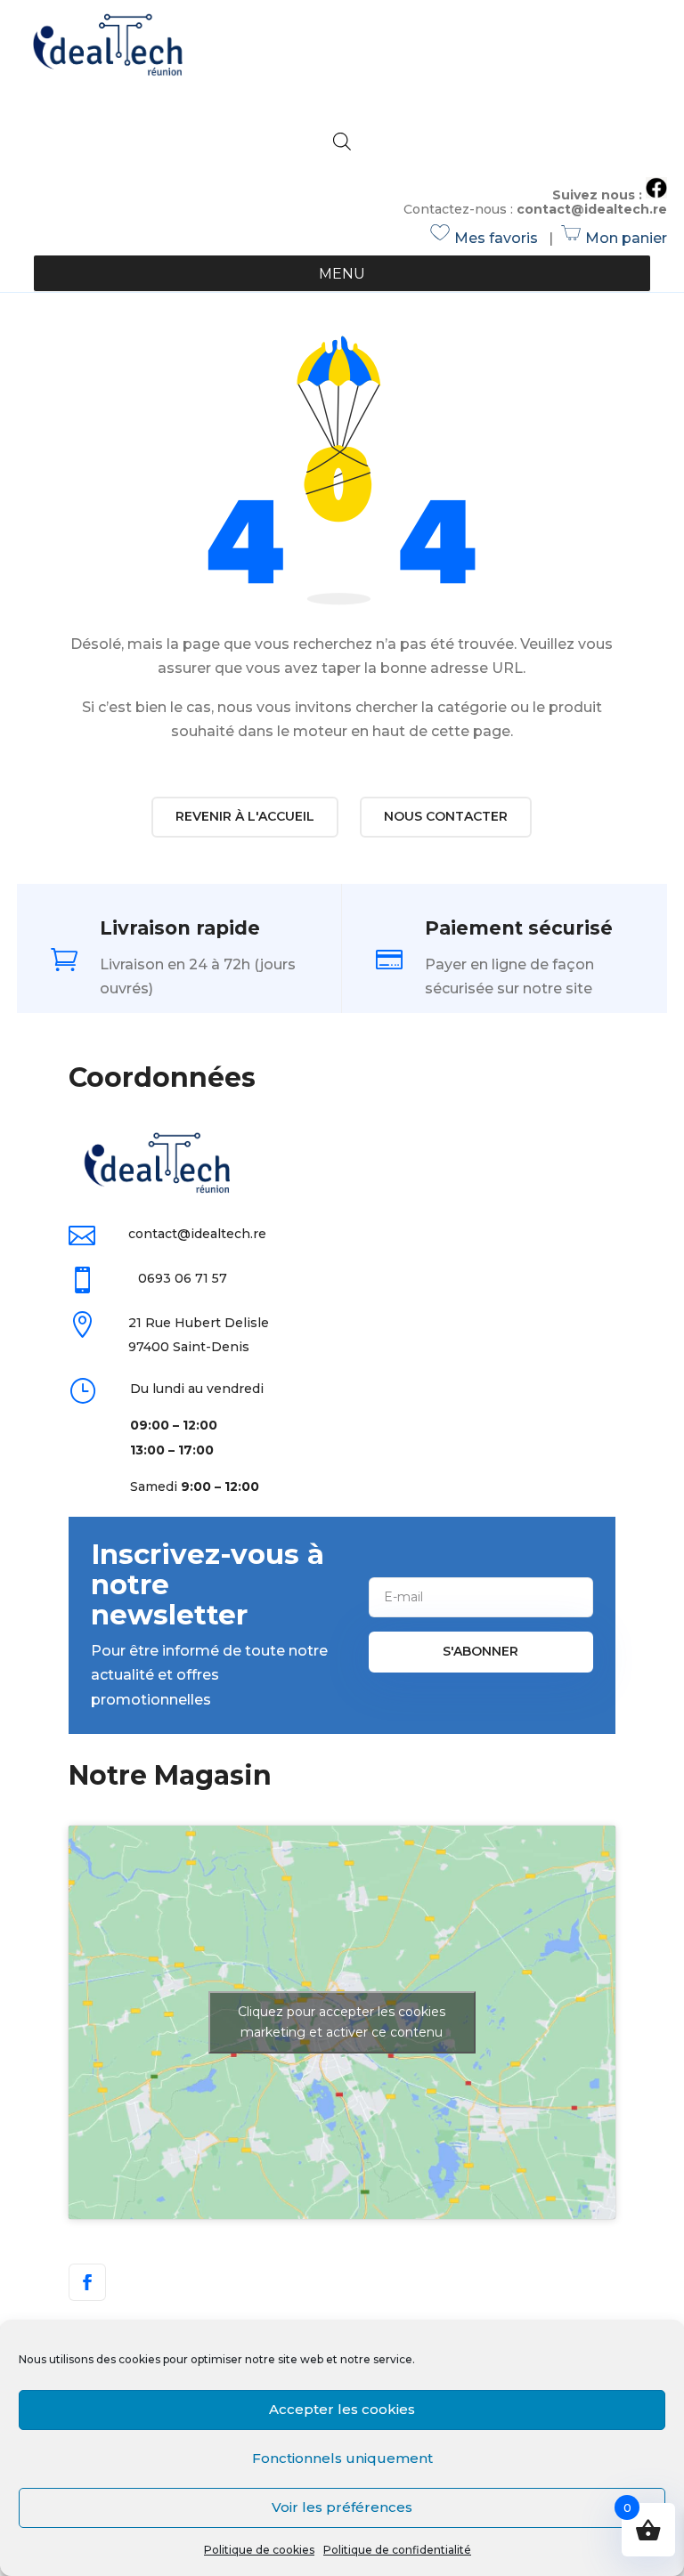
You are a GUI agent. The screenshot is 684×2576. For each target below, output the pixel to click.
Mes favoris (487, 238)
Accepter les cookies (342, 2409)
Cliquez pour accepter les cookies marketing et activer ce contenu (342, 2022)
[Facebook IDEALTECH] (656, 194)
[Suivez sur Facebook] (87, 2282)
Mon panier (615, 238)
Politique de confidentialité (397, 2550)
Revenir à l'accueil (245, 816)
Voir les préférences (342, 2507)
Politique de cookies (259, 2550)
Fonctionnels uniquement (342, 2458)
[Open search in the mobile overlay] (342, 142)
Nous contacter (446, 816)
